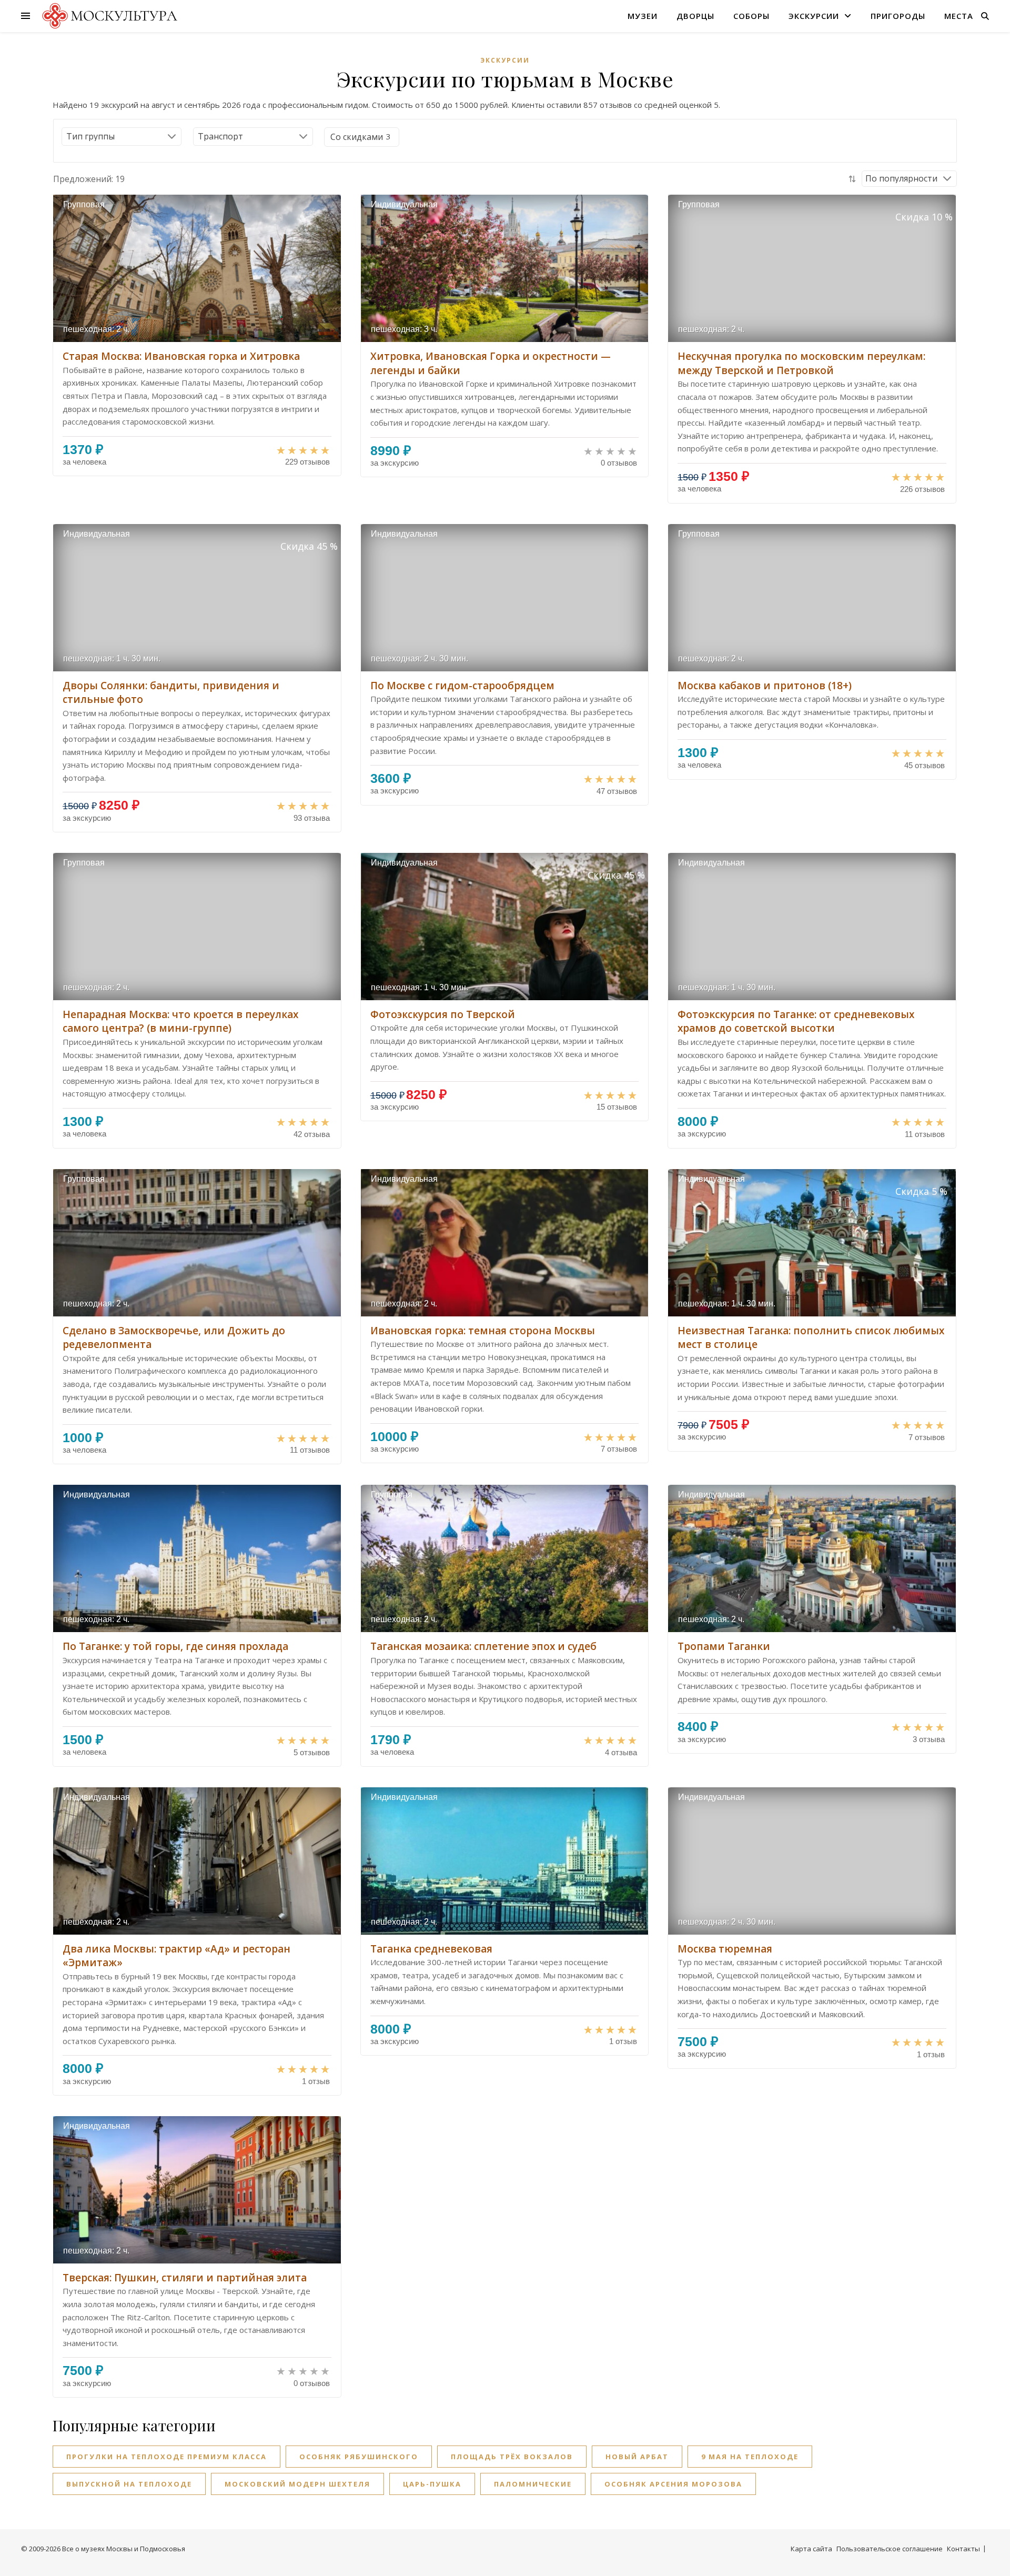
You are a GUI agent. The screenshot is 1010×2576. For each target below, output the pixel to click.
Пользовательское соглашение (890, 2549)
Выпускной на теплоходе (129, 2484)
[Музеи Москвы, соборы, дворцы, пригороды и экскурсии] (108, 16)
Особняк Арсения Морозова (673, 2484)
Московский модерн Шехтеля (297, 2484)
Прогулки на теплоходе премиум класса (166, 2457)
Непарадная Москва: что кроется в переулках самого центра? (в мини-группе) (180, 1022)
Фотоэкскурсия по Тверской (443, 1014)
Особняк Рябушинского (359, 2457)
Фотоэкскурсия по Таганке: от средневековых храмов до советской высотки (796, 1022)
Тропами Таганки (724, 1646)
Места (959, 16)
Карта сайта (811, 2549)
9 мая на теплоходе (750, 2457)
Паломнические (533, 2484)
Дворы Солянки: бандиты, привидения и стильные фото (171, 693)
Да (357, 137)
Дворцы (695, 16)
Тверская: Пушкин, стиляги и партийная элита (185, 2278)
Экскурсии (814, 16)
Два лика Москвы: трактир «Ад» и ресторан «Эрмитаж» (176, 1956)
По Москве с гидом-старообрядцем (462, 686)
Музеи (643, 16)
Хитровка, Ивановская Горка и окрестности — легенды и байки (491, 363)
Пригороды (898, 16)
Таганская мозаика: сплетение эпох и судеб (483, 1646)
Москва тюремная (725, 1949)
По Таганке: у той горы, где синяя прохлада (175, 1646)
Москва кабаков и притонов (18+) (765, 686)
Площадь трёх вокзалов (512, 2457)
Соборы (751, 16)
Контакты (963, 2549)
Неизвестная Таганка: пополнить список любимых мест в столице (811, 1338)
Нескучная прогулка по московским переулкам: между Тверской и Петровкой (801, 363)
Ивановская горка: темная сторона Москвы (483, 1331)
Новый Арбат (637, 2457)
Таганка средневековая (431, 1949)
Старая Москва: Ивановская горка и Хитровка (181, 356)
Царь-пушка (432, 2484)
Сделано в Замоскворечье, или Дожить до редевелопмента (174, 1338)
